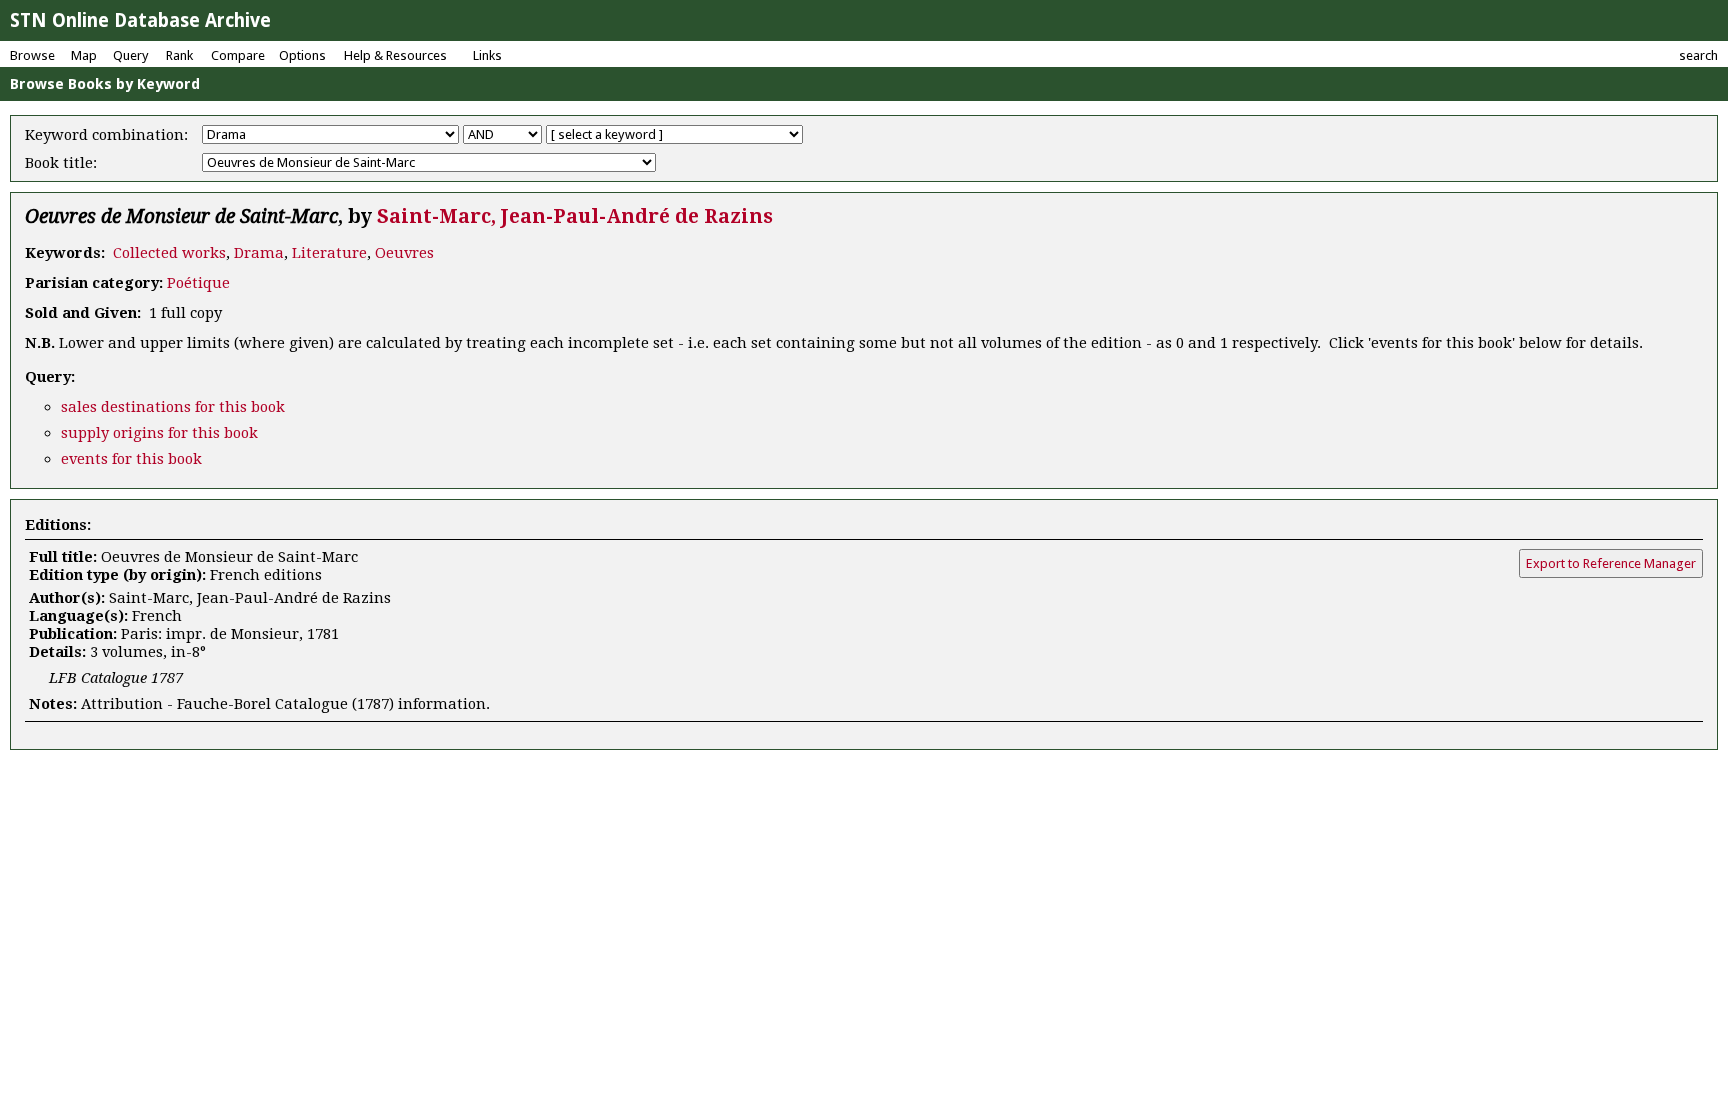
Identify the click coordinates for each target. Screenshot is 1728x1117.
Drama (259, 253)
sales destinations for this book (173, 407)
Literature (329, 253)
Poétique (198, 283)
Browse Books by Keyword (105, 84)
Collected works (169, 253)
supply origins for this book (159, 433)
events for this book (131, 459)
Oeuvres (404, 253)
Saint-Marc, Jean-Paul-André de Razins (575, 216)
